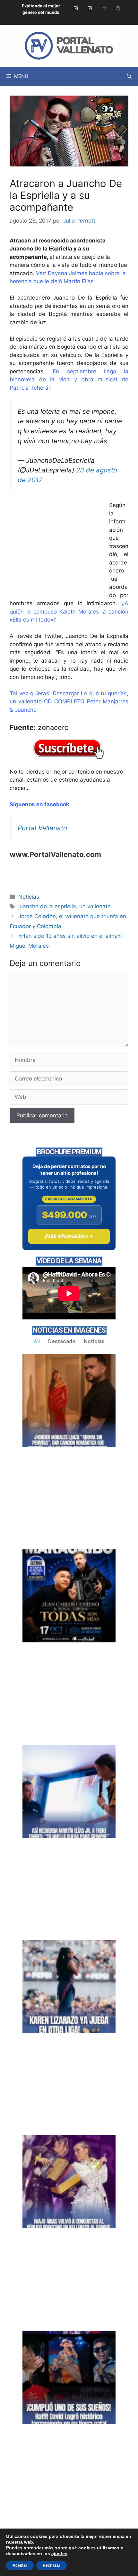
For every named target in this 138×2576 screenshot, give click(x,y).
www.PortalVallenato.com (55, 854)
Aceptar (20, 2565)
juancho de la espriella (47, 906)
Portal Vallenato (42, 828)
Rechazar (52, 2565)
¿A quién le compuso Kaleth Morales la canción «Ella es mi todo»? (69, 611)
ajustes (59, 2554)
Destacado (62, 1341)
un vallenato (95, 906)
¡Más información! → (69, 1236)
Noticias (29, 897)
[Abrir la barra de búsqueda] (129, 76)
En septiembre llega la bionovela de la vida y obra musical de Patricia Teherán (69, 380)
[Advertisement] (58, 550)
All (37, 1341)
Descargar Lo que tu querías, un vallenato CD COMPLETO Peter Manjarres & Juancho (69, 702)
